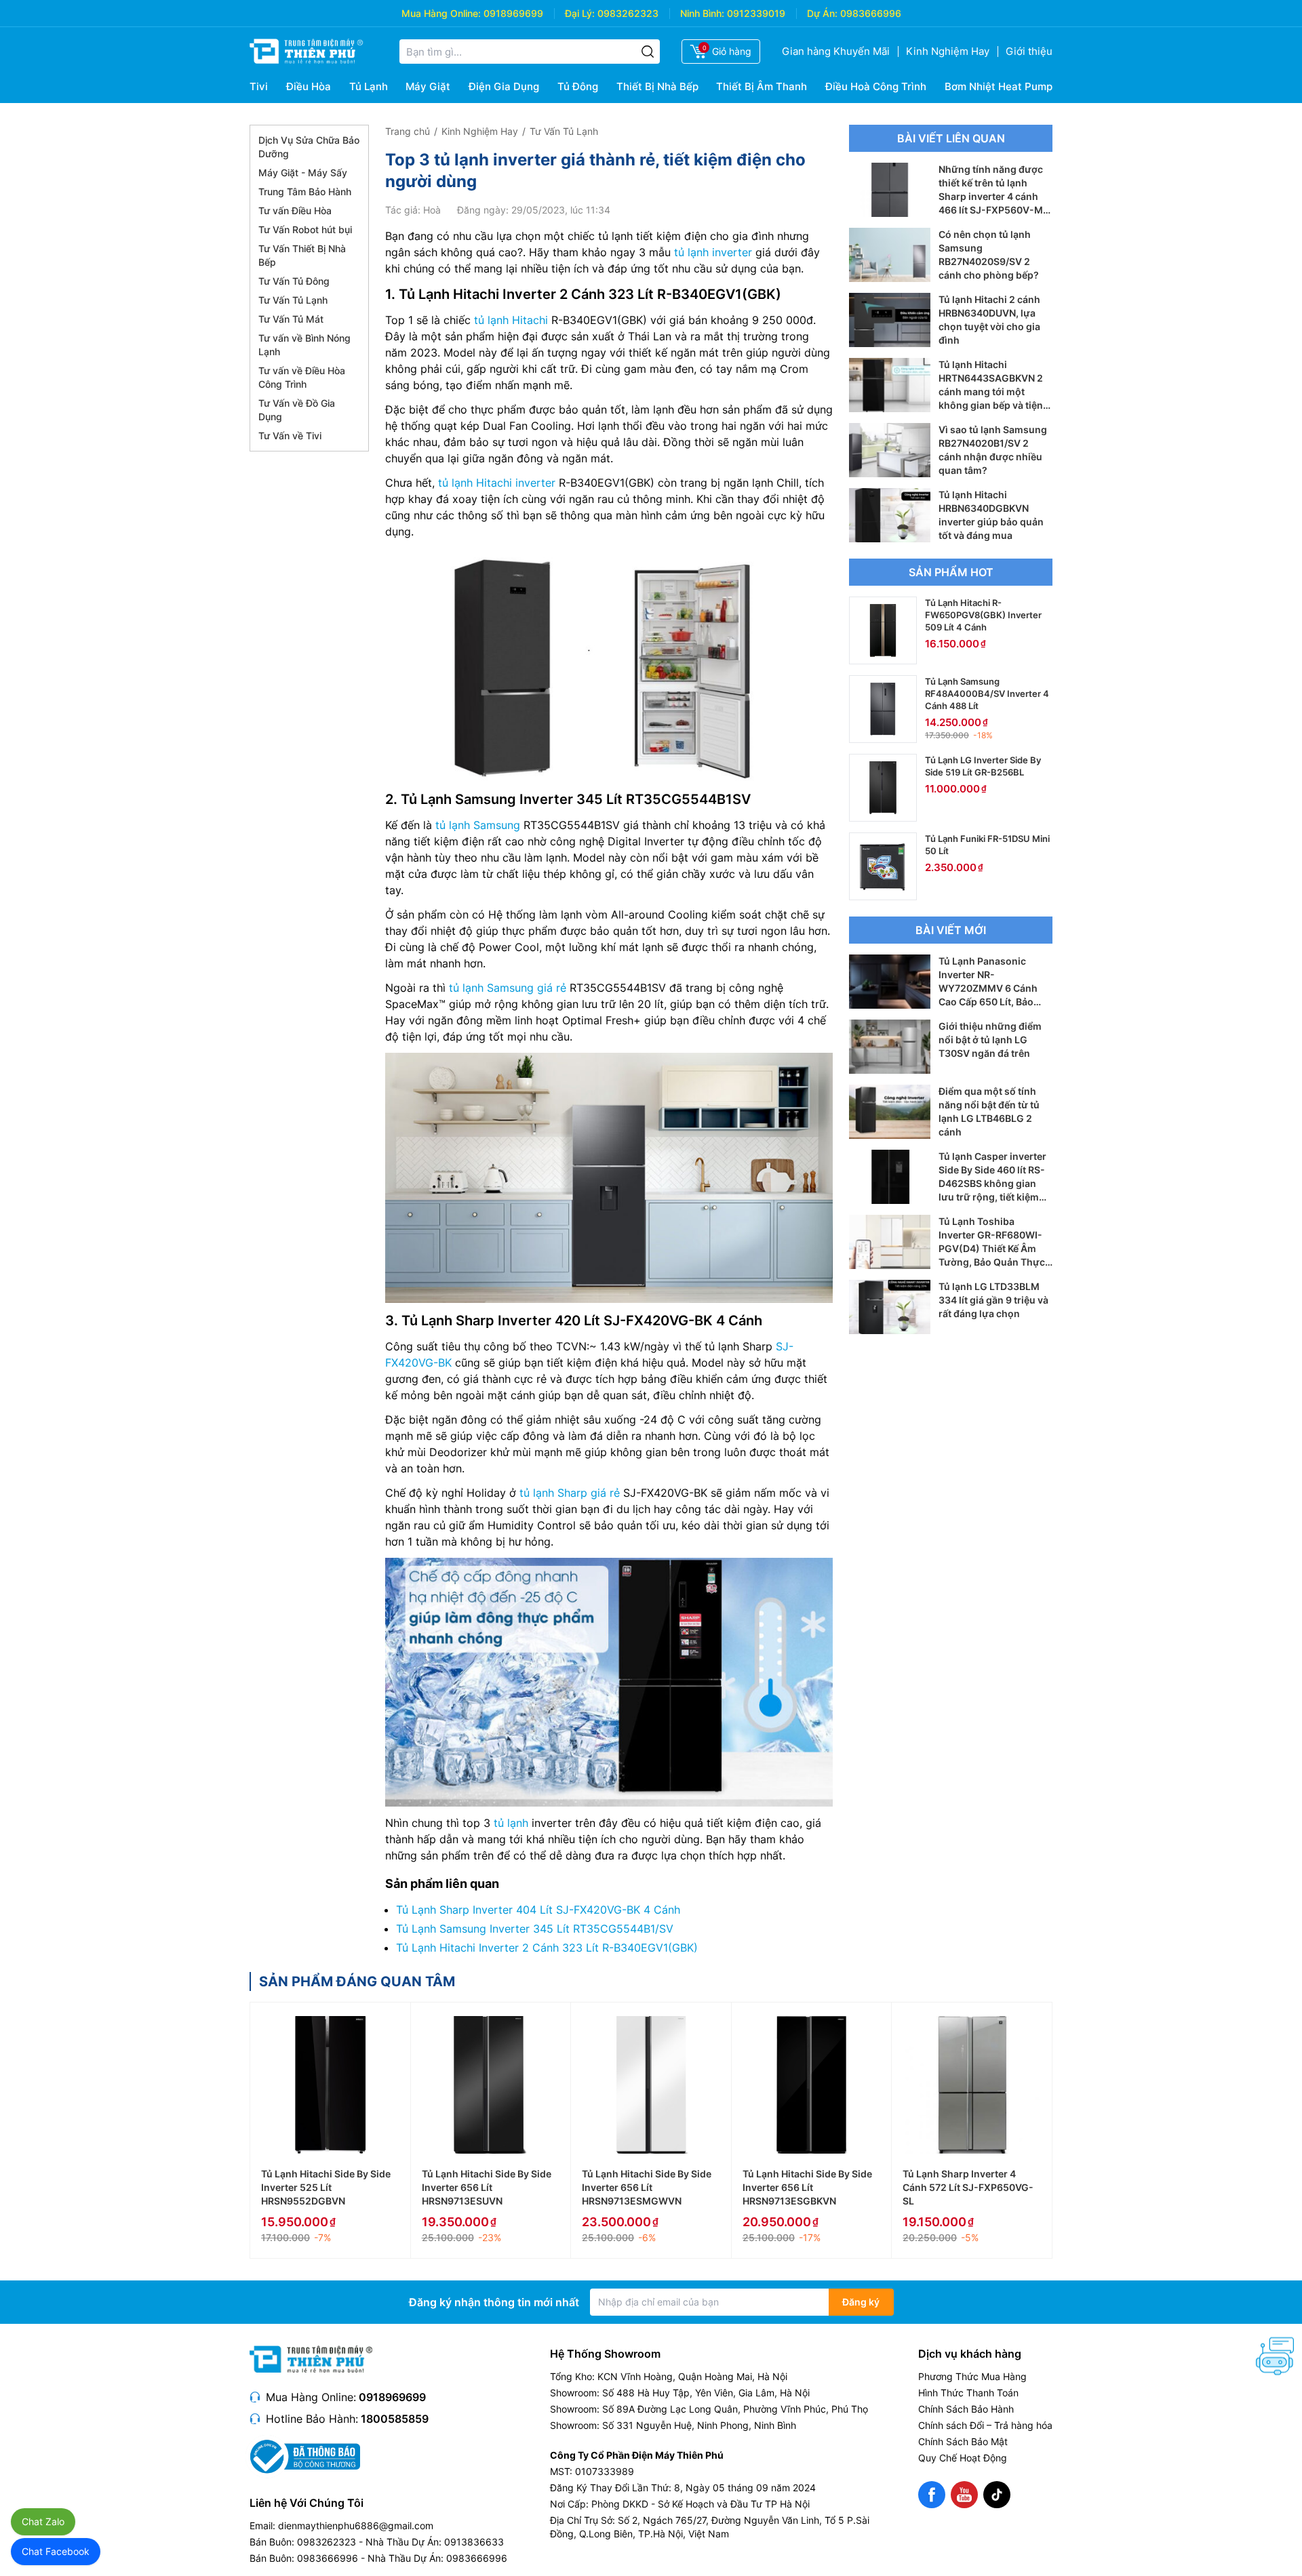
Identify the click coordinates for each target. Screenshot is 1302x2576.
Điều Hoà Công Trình (876, 86)
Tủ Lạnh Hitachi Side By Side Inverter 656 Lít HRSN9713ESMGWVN (647, 2187)
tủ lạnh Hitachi (511, 320)
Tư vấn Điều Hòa (295, 210)
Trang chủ (408, 131)
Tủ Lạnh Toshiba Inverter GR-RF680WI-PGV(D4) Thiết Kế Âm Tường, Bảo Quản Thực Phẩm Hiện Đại (992, 1248)
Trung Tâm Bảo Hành (305, 192)
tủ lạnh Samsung (478, 825)
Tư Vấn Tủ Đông (294, 281)
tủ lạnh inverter (713, 252)
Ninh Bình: (702, 13)
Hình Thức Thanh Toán (968, 2393)
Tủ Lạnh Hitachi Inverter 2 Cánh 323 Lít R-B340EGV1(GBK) (547, 1948)
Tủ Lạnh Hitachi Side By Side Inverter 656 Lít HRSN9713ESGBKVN (807, 2187)
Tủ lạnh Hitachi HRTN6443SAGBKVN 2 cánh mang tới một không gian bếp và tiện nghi (991, 391)
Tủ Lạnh (369, 86)
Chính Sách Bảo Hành (966, 2409)
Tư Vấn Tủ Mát (291, 319)
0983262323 (628, 13)
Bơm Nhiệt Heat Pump (999, 86)
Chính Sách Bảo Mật (963, 2441)
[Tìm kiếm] (648, 52)
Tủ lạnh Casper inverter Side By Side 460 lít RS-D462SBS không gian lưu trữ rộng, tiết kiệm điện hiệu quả (992, 1183)
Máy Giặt (428, 86)
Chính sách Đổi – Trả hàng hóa (985, 2425)
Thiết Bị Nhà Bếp (657, 86)
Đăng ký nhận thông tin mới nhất (494, 2302)
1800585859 (395, 2419)
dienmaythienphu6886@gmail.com (356, 2525)
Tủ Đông (578, 86)
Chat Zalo (43, 2521)
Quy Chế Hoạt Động (963, 2458)
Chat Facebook (56, 2551)
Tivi (259, 86)
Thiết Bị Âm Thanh (762, 86)
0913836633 (474, 2542)
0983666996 (871, 13)
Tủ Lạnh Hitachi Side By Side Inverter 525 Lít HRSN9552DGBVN (326, 2187)
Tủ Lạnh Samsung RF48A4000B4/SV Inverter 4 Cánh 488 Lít (987, 693)
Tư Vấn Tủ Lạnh (293, 300)
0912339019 (756, 13)
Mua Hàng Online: (441, 13)
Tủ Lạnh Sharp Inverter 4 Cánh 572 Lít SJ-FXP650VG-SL (968, 2187)
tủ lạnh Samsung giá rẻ (508, 988)
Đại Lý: (580, 13)
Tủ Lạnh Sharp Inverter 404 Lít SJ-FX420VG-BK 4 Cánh (538, 1910)
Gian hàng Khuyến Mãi (836, 51)
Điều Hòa (309, 86)
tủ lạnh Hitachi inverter (497, 483)
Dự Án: (822, 13)
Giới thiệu (1029, 51)
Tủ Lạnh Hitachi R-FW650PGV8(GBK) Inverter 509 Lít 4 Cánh (983, 615)
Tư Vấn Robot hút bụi (305, 229)
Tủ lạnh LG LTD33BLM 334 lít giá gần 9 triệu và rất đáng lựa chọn (993, 1300)
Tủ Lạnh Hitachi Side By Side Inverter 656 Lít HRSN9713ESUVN (487, 2187)
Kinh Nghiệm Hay (948, 51)
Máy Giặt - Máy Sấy (303, 173)
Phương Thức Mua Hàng (972, 2376)
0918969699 (513, 13)
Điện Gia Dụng (504, 86)
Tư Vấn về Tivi (290, 436)
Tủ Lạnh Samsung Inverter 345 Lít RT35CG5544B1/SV (535, 1929)
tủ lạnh (511, 1823)
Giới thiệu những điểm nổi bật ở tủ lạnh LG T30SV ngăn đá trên (990, 1040)
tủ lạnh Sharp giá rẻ (570, 1493)
